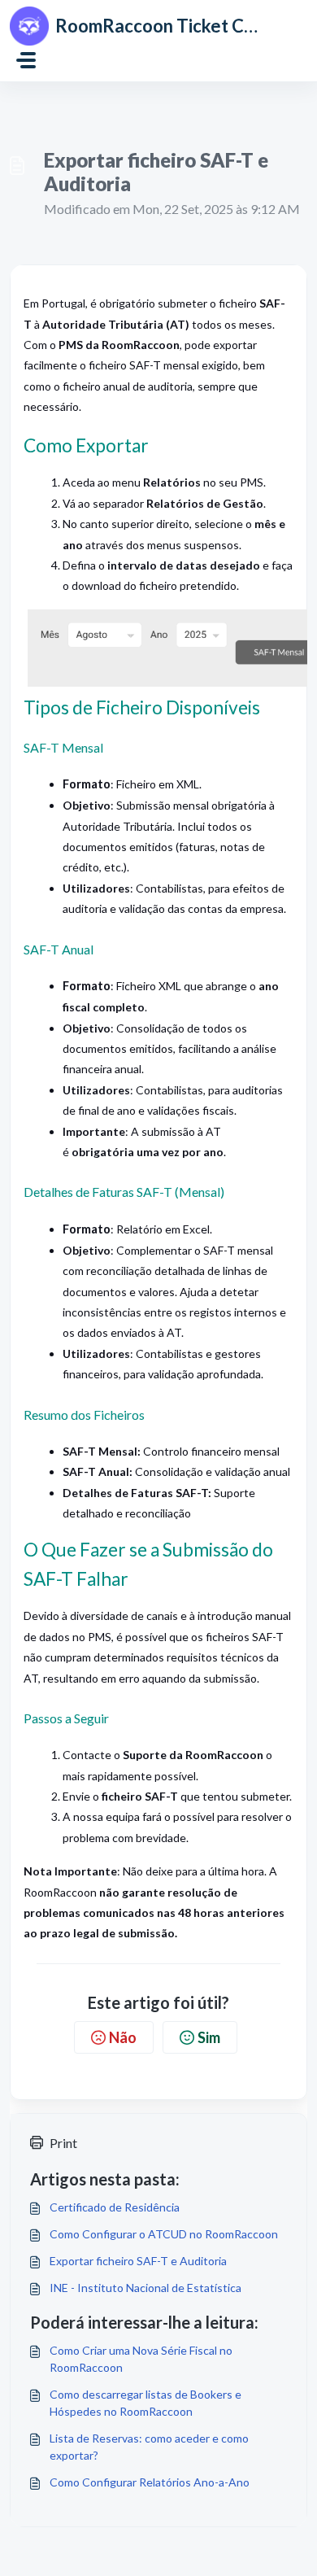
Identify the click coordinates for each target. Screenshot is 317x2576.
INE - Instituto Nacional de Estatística (145, 2288)
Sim (209, 2037)
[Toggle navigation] (26, 60)
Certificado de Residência (115, 2207)
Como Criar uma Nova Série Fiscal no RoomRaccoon (141, 2359)
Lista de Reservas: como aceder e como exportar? (149, 2447)
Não (123, 2037)
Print (63, 2143)
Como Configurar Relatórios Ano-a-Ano (150, 2482)
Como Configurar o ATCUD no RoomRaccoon (164, 2234)
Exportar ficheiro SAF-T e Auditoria (138, 2261)
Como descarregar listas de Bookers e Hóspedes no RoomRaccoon (145, 2403)
